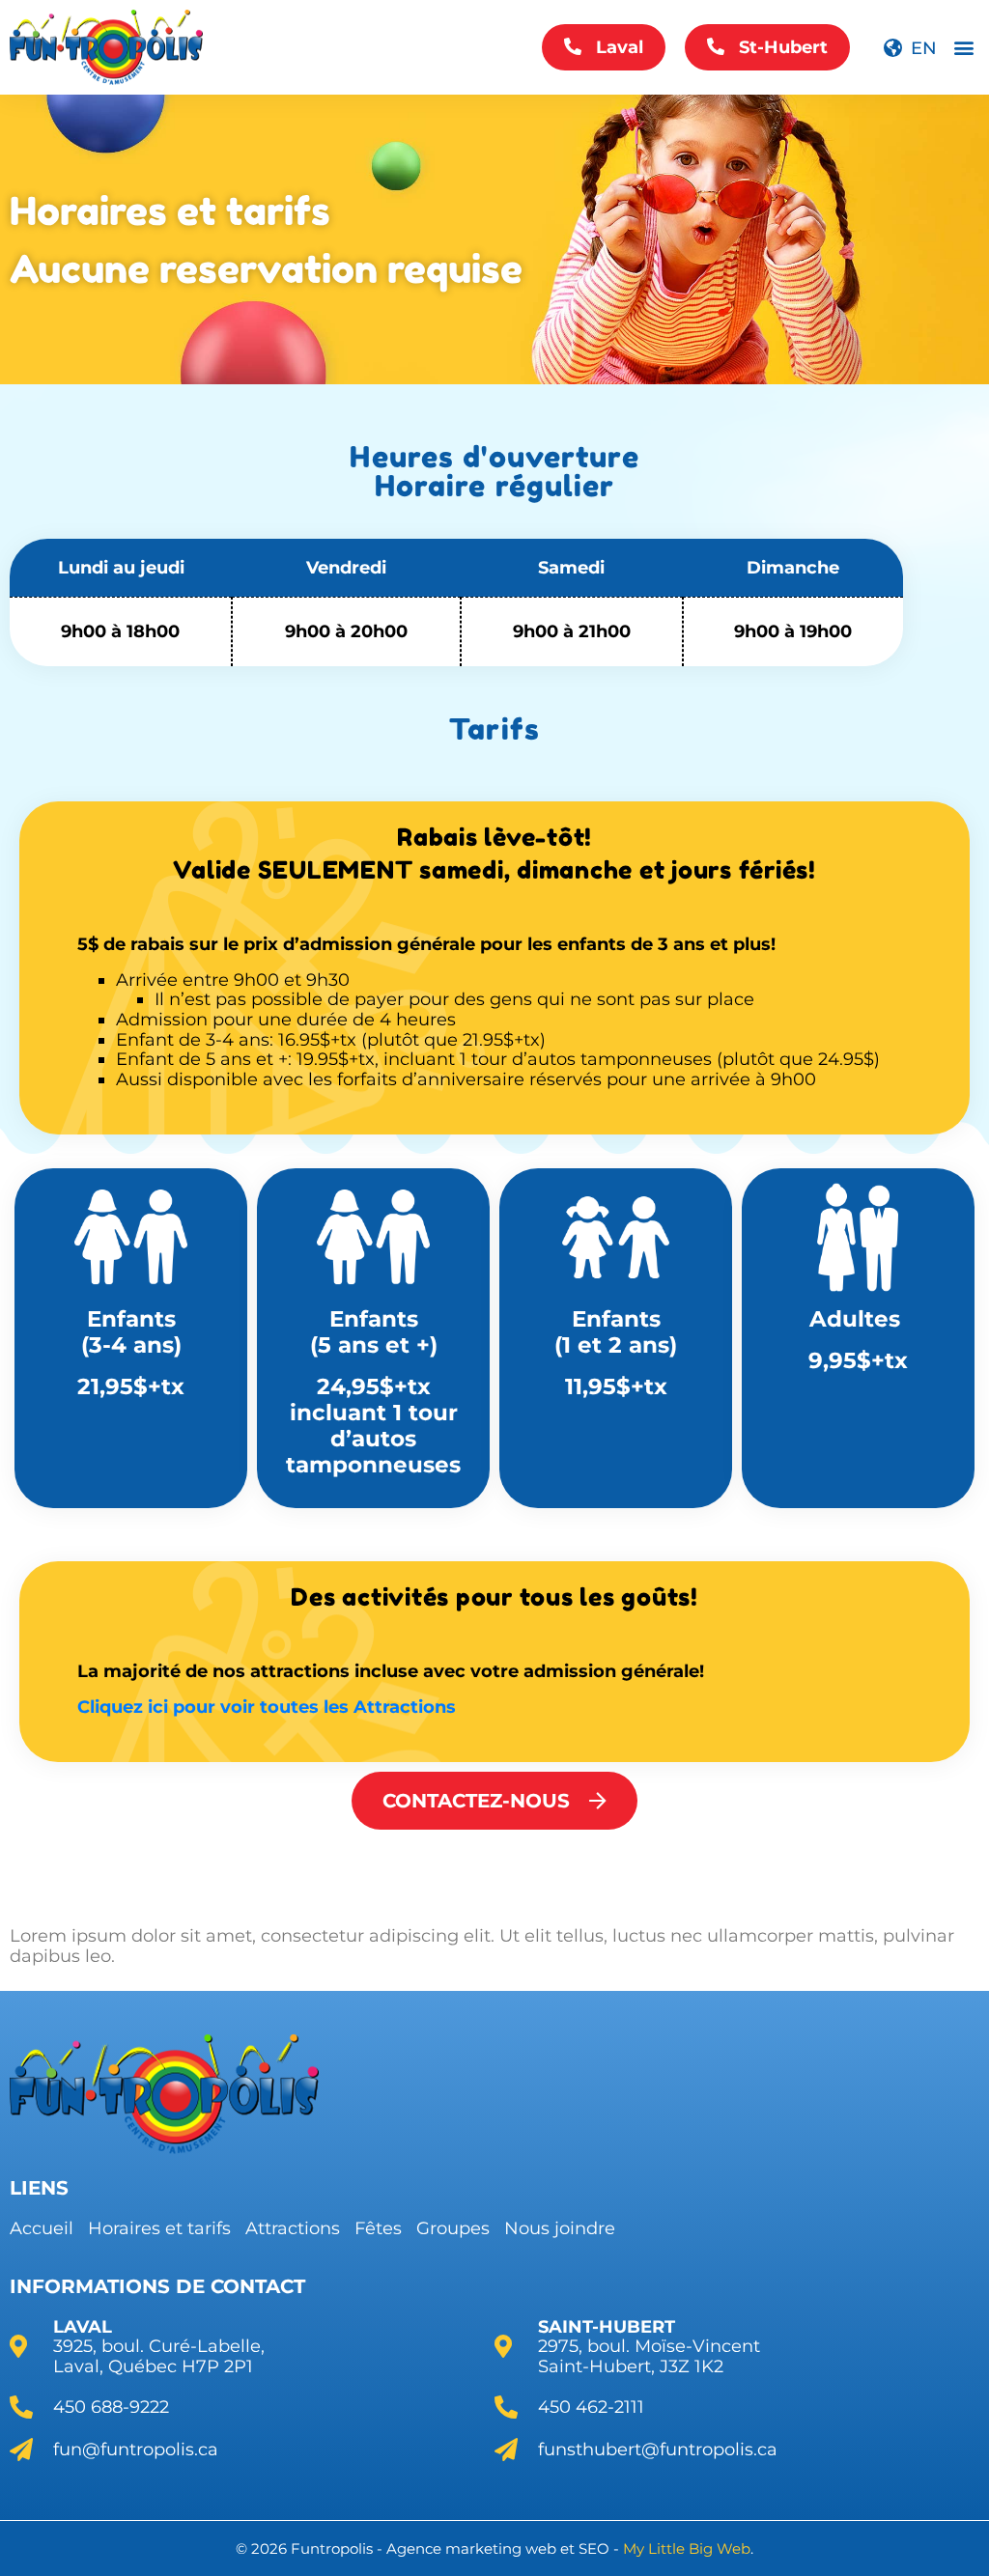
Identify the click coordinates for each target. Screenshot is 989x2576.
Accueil (42, 2228)
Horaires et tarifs (159, 2228)
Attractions (293, 2228)
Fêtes (378, 2228)
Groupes (453, 2228)
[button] (963, 48)
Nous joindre (560, 2228)
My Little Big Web (687, 2548)
